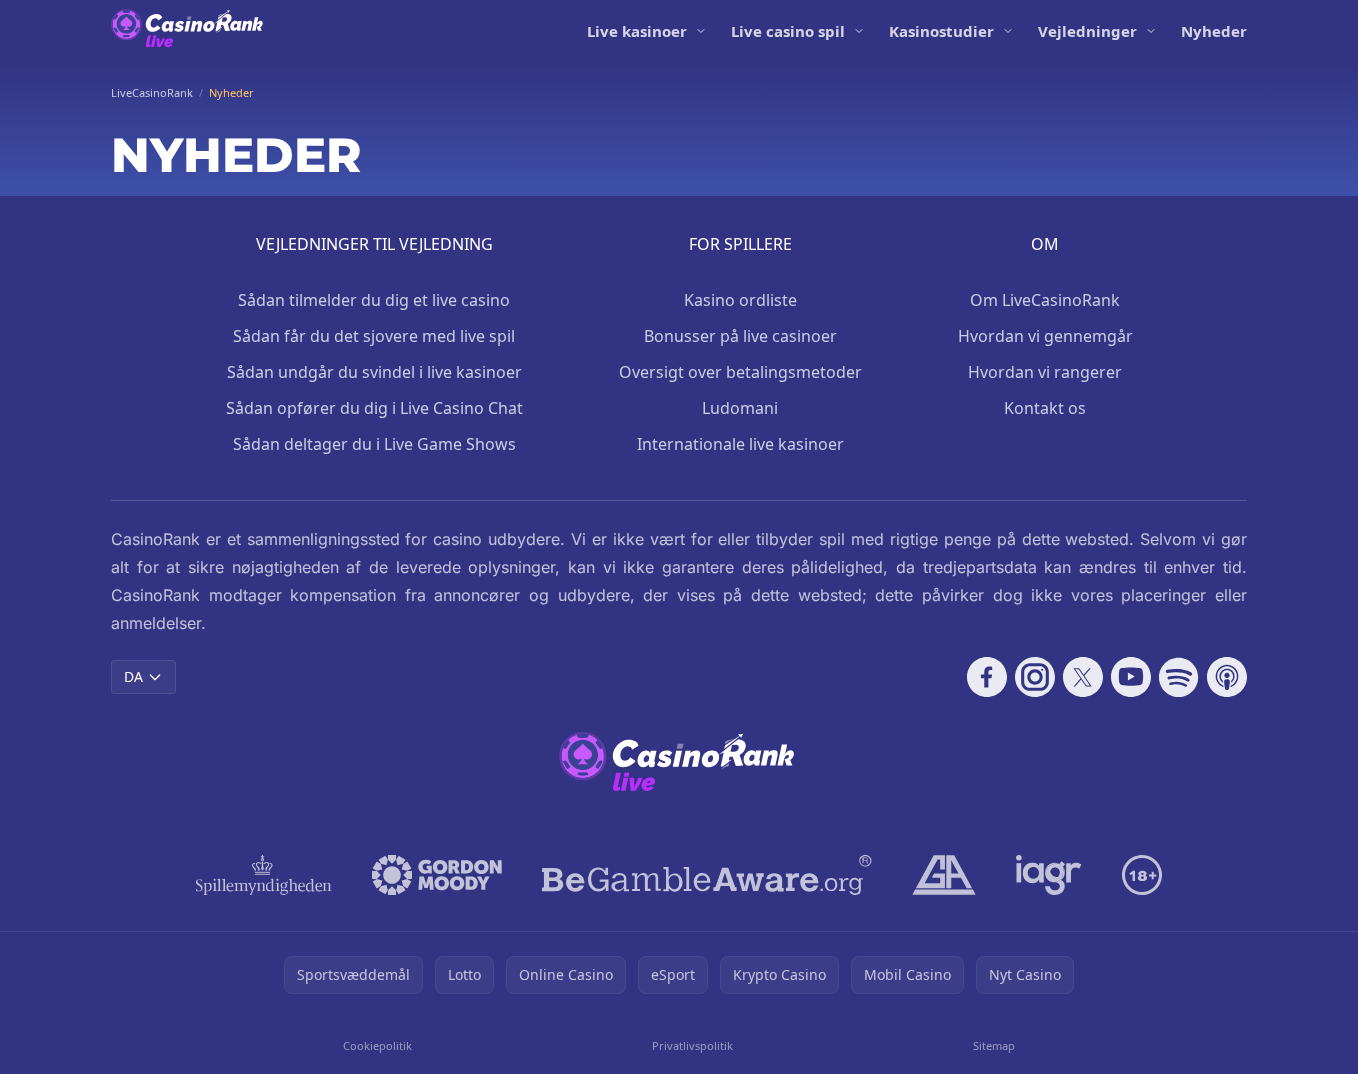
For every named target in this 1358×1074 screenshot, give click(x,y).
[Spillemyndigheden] (264, 875)
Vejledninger (1087, 31)
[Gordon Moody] (437, 875)
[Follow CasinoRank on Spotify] (1179, 677)
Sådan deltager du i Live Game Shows (374, 444)
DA (133, 676)
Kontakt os (1045, 408)
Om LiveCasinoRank (1045, 300)
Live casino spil (788, 31)
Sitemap (994, 1045)
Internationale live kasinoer (740, 444)
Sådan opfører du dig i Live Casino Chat (374, 408)
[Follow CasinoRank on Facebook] (987, 677)
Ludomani (740, 408)
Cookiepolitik (377, 1045)
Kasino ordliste (740, 300)
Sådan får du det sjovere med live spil (374, 336)
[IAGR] (1049, 875)
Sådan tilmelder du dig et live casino (374, 300)
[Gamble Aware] (707, 875)
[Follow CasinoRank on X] (1083, 677)
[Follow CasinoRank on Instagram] (1035, 677)
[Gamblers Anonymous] (944, 875)
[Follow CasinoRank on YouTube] (1131, 677)
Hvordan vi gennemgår (1045, 336)
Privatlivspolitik (692, 1045)
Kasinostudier (941, 31)
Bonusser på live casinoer (740, 336)
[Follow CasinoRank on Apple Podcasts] (1227, 677)
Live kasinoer (637, 31)
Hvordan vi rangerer (1045, 372)
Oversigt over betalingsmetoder (740, 372)
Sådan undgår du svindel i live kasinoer (374, 372)
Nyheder (1214, 31)
